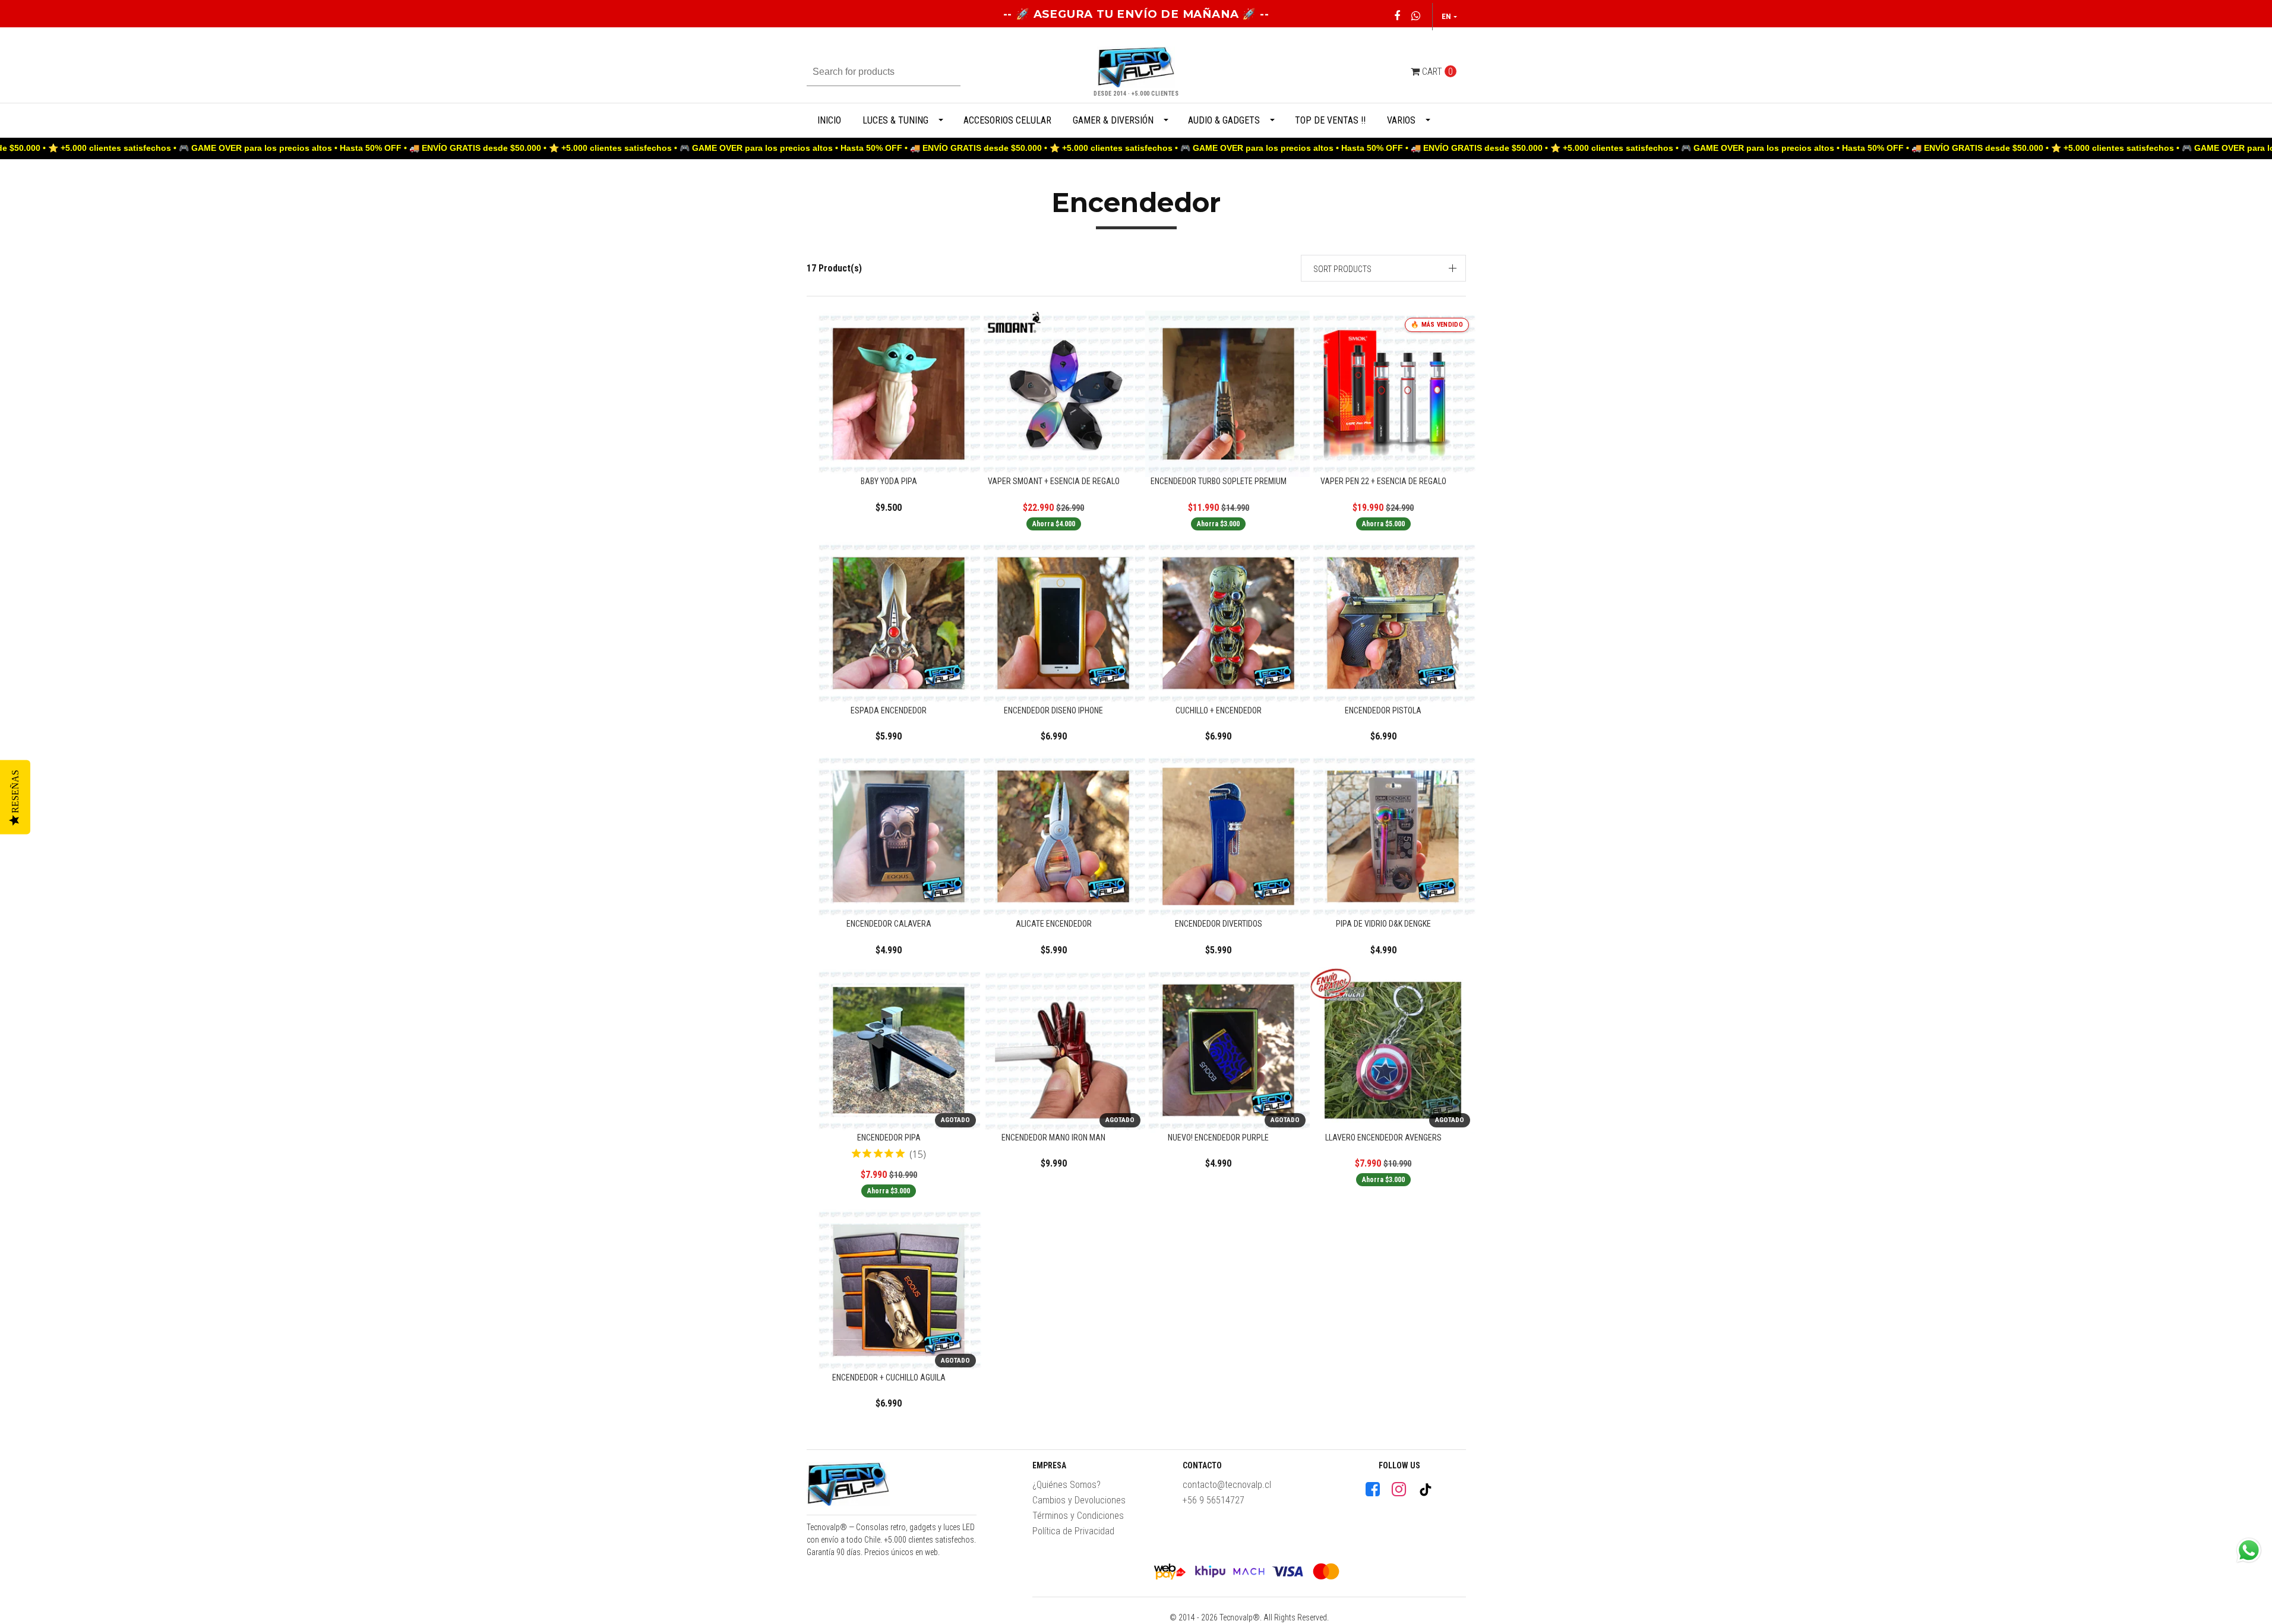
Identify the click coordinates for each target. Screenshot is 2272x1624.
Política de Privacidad (1073, 1531)
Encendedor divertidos (1219, 924)
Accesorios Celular (1007, 120)
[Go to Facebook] (1397, 16)
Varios (1401, 120)
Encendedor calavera (889, 924)
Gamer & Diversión (1113, 120)
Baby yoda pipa (889, 481)
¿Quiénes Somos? (1067, 1485)
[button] (1383, 268)
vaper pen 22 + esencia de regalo (1383, 481)
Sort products (1342, 269)
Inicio (829, 120)
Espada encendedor (889, 710)
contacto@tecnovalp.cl (1227, 1485)
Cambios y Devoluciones (1079, 1500)
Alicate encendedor (1054, 924)
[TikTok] (1426, 1490)
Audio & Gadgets (1224, 120)
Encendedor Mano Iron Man (1053, 1138)
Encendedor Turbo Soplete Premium (1219, 481)
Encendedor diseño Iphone (1053, 710)
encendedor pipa (889, 1138)
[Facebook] (1373, 1489)
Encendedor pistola (1383, 710)
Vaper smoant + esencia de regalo (1054, 481)
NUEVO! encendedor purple (1218, 1138)
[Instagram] (1399, 1489)
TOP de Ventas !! (1330, 120)
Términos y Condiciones (1078, 1516)
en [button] (1446, 16)
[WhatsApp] (1415, 16)
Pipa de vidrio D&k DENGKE (1383, 924)
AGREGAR (902, 461)
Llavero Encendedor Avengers (1383, 1138)
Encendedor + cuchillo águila (889, 1377)
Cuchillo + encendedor (1219, 710)
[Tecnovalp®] (849, 1487)
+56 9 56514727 (1214, 1500)
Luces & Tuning (895, 120)
